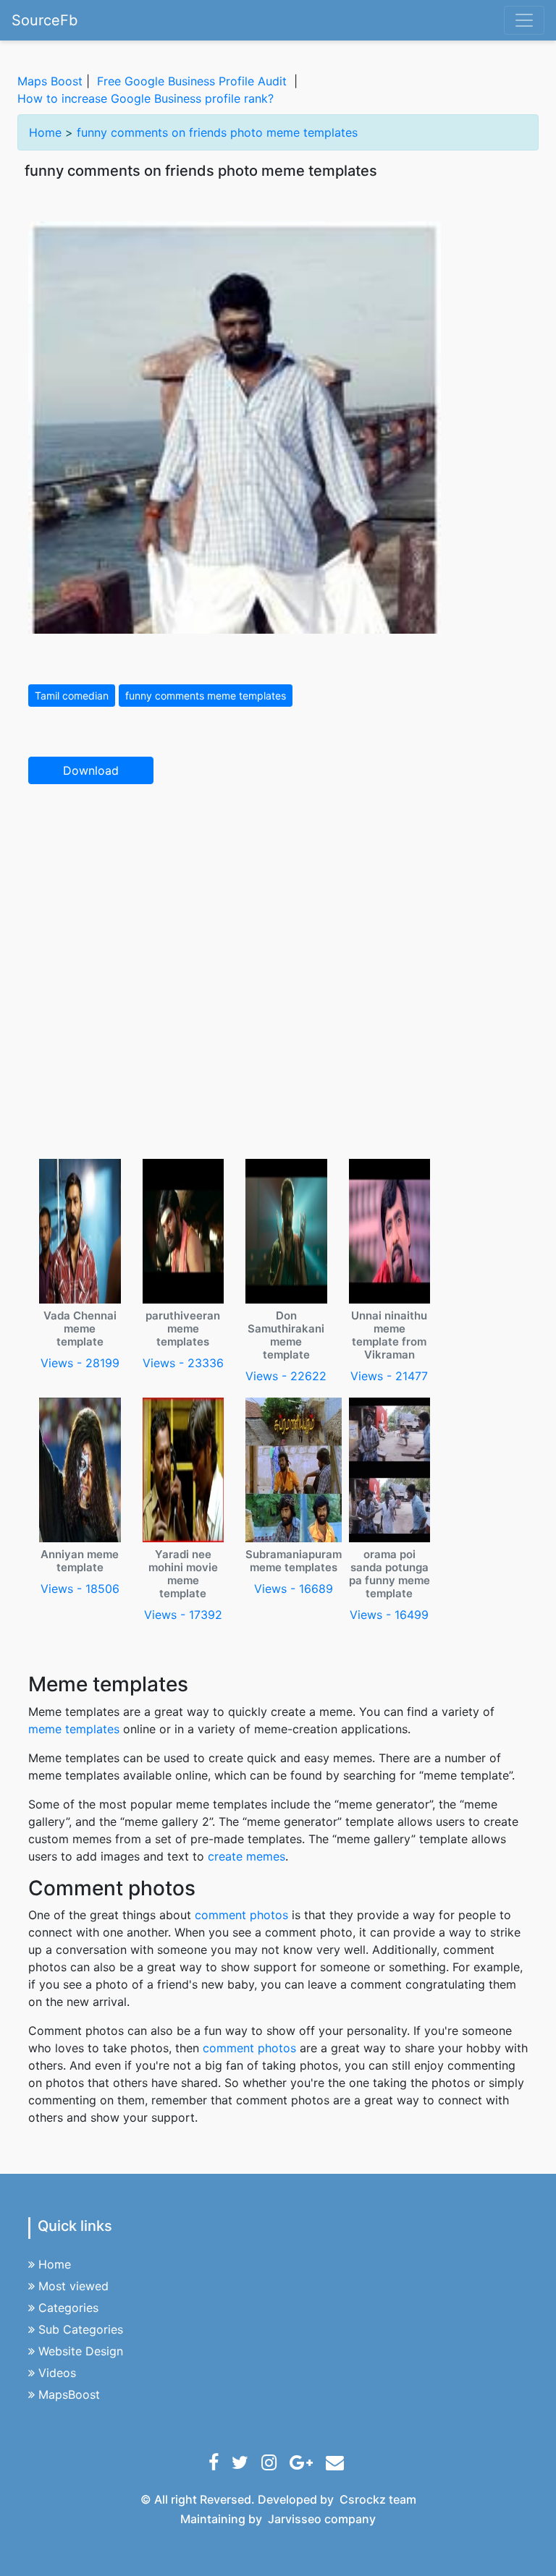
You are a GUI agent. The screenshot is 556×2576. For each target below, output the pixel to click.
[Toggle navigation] (524, 20)
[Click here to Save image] (235, 426)
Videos (57, 2373)
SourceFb (45, 20)
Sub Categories (81, 2329)
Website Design (81, 2351)
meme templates (74, 1729)
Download (91, 770)
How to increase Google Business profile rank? (146, 98)
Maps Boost (50, 81)
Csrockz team (378, 2499)
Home (45, 132)
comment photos (241, 1915)
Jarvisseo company (322, 2519)
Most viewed (73, 2286)
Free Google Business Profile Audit (192, 81)
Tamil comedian (72, 696)
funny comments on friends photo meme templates (217, 132)
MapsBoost (69, 2394)
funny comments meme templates (206, 696)
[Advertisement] (278, 903)
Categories (68, 2308)
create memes (247, 1856)
